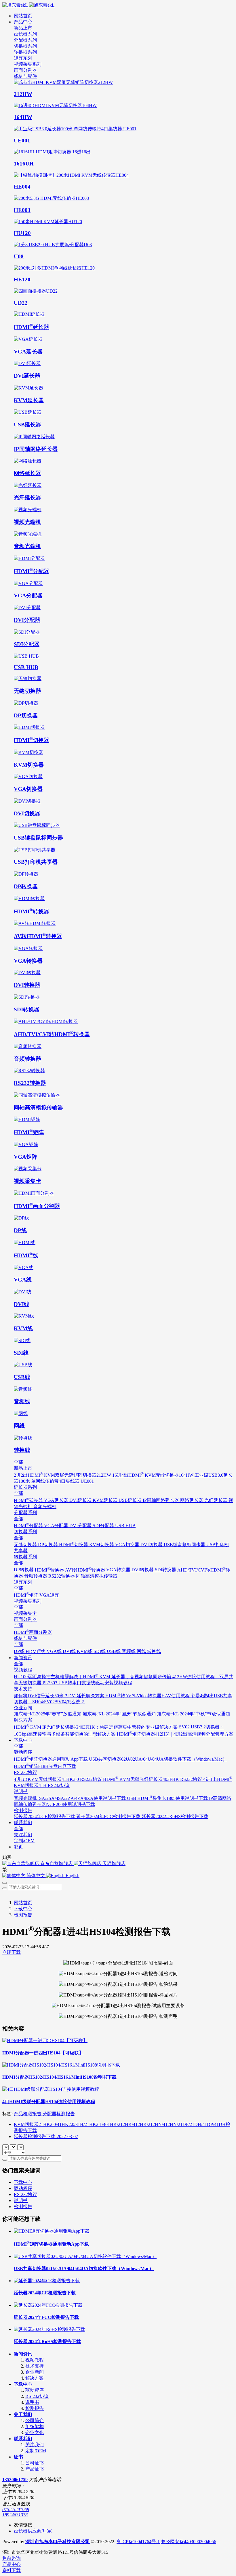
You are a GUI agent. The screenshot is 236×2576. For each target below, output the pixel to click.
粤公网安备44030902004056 (189, 2542)
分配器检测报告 (59, 2114)
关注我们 (35, 2445)
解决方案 (35, 2378)
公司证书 (35, 2463)
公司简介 (35, 2420)
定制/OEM (36, 2451)
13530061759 (15, 2480)
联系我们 (23, 2439)
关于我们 (23, 2414)
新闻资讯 (23, 2354)
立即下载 (12, 1952)
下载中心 (23, 1909)
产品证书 (35, 2469)
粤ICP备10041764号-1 (138, 2542)
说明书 (21, 2200)
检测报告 (23, 1915)
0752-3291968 (16, 2510)
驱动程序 (23, 2188)
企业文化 (35, 2433)
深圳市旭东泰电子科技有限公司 (58, 2542)
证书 (18, 2457)
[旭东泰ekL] (118, 5)
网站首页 (23, 16)
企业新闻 (35, 2372)
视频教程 (35, 2360)
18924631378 (15, 2515)
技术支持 (35, 2366)
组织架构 (35, 2427)
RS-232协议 (25, 2194)
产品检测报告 (28, 2114)
